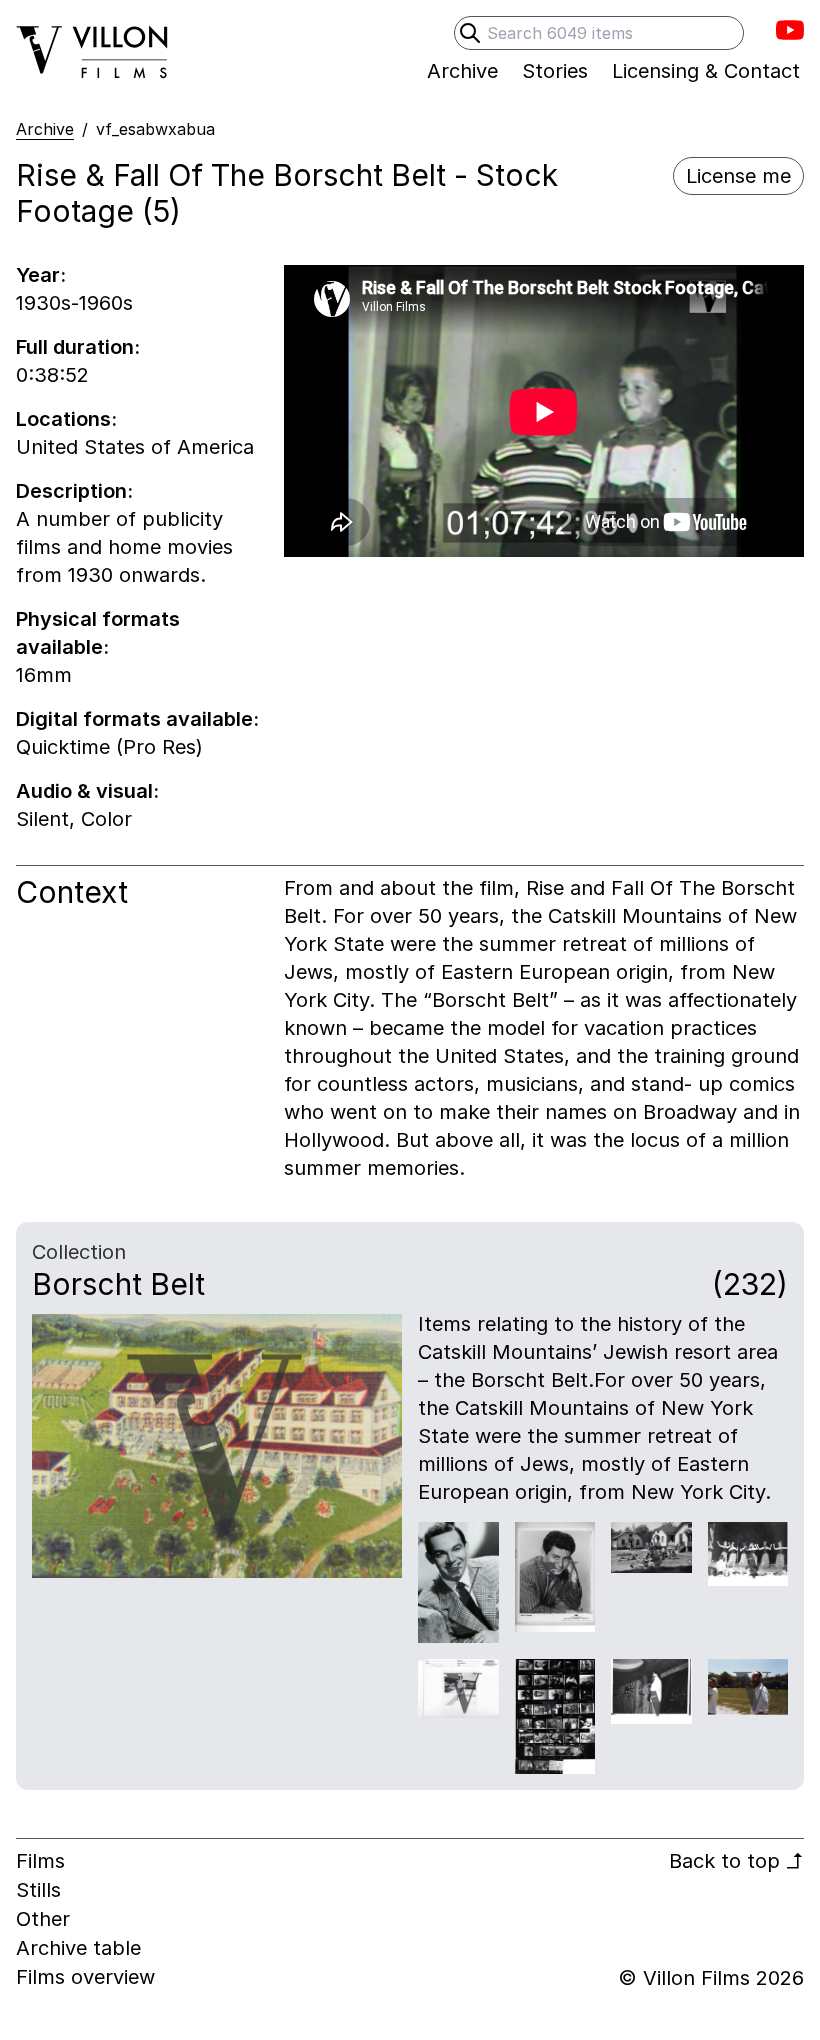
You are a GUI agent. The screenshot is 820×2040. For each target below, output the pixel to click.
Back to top (736, 1861)
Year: (41, 275)
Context (72, 892)
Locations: (66, 419)
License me (738, 176)
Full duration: (78, 347)
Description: (74, 491)
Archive (45, 129)
